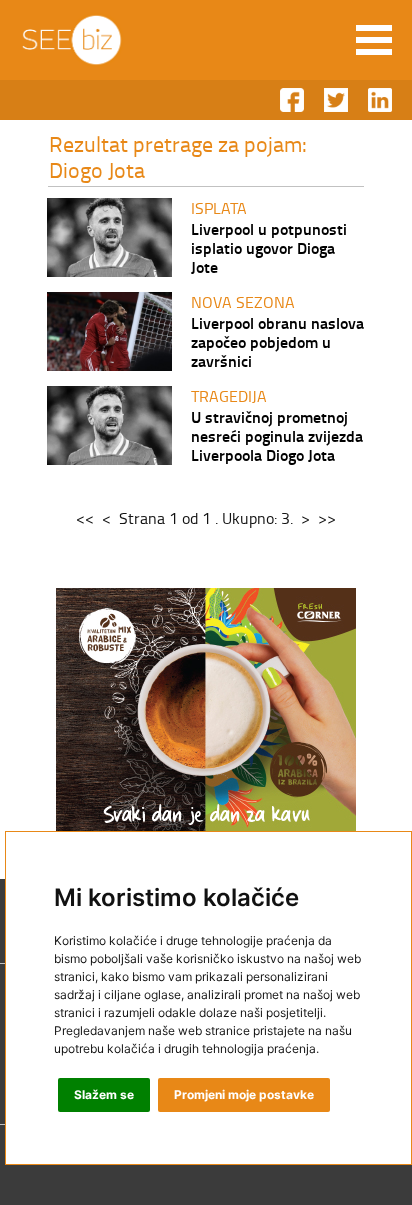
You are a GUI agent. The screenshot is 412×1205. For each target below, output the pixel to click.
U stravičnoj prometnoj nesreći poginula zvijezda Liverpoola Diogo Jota (277, 435)
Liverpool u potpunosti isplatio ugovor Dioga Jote (269, 247)
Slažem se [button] (104, 1094)
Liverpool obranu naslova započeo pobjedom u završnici (277, 341)
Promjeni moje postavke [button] (244, 1094)
